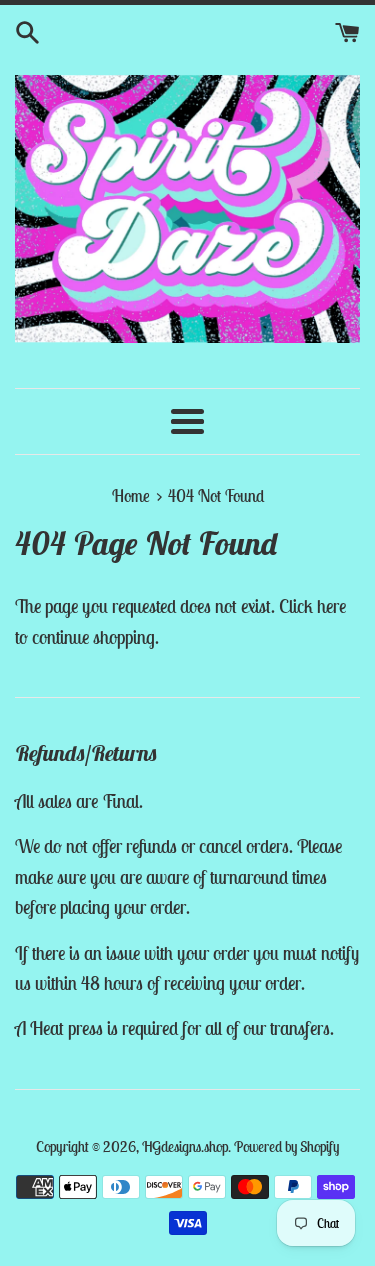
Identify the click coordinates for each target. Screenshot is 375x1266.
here (331, 606)
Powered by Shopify (286, 1146)
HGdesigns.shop (185, 1146)
